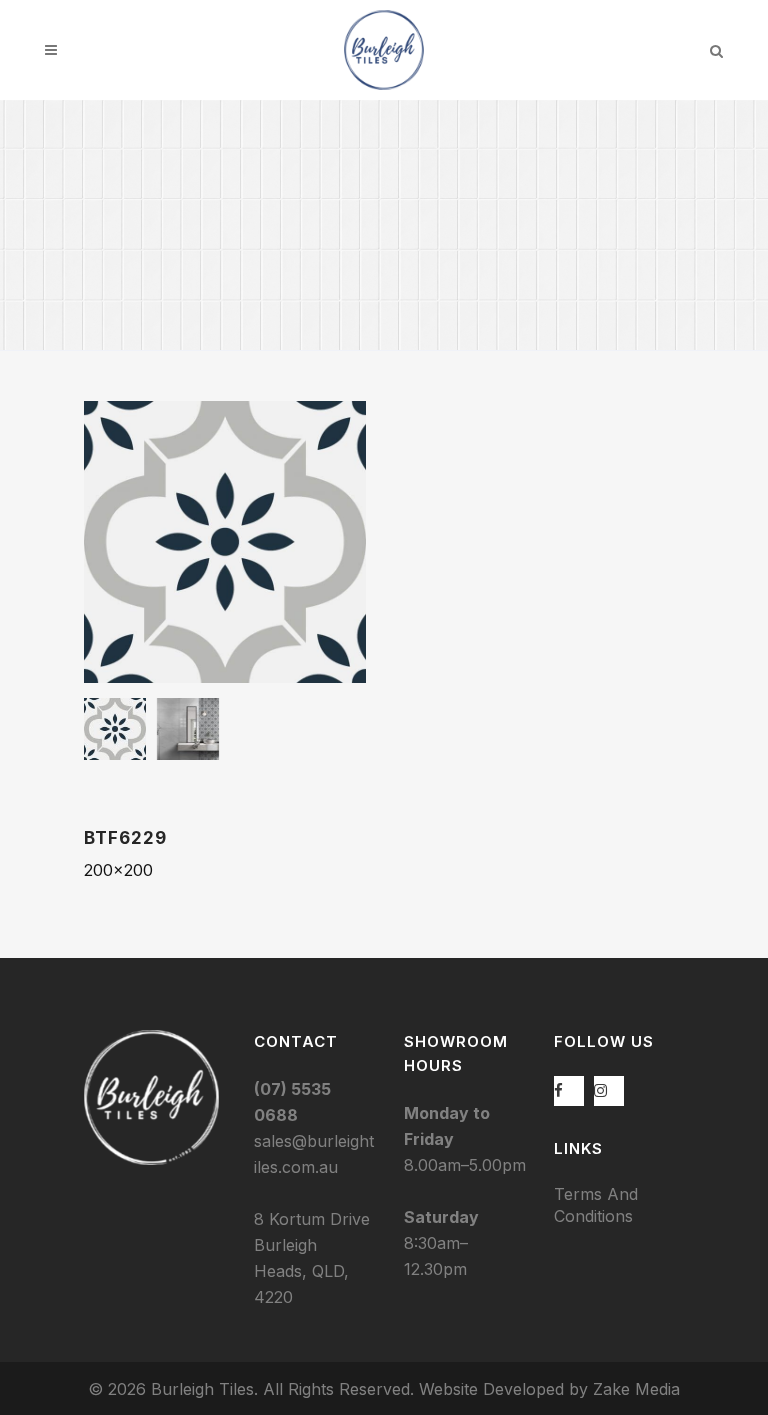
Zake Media (636, 1389)
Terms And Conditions (596, 1205)
